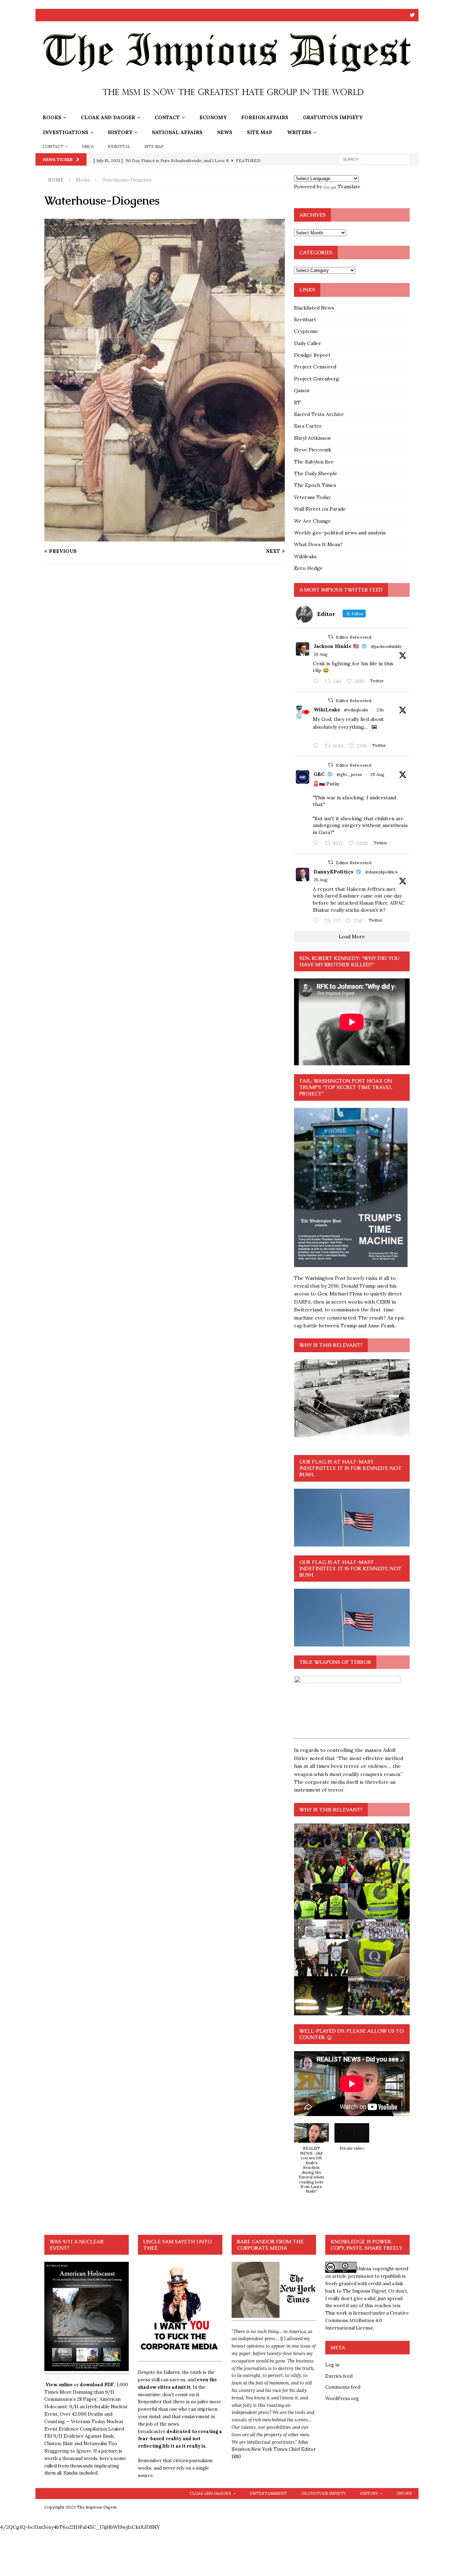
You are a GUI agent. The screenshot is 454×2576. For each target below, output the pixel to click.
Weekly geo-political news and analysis (340, 533)
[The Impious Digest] (227, 106)
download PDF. (97, 2385)
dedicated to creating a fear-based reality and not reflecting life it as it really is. (180, 2439)
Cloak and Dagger (108, 117)
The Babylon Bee (314, 462)
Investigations (66, 132)
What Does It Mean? (318, 544)
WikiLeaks (327, 710)
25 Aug (377, 774)
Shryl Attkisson (312, 438)
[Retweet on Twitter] (331, 637)
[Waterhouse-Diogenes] (165, 538)
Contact (167, 117)
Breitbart (305, 320)
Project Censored (315, 367)
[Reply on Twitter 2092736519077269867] (317, 746)
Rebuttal (119, 146)
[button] (311, 2162)
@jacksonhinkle (386, 646)
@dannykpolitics (381, 872)
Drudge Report (312, 355)
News (225, 132)
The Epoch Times (315, 485)
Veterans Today (312, 497)
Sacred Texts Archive (319, 414)
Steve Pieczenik (313, 450)
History (120, 132)
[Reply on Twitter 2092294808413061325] (317, 843)
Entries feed (339, 2376)
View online (59, 2385)
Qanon (302, 390)
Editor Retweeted (354, 637)
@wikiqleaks (356, 710)
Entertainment (268, 2493)
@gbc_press (349, 774)
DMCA (88, 146)
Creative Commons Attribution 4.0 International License (367, 2320)
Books (52, 117)
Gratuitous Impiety (333, 117)
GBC (319, 774)
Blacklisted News (314, 308)
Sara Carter (308, 426)
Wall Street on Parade (320, 509)
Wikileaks (305, 556)
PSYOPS (404, 2493)
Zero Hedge (308, 568)
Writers (299, 132)
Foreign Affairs (265, 117)
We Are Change (312, 521)
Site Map (260, 132)
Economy (213, 117)
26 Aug (321, 654)
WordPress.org (342, 2399)
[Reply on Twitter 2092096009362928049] (317, 921)
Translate (349, 187)
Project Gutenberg (317, 379)
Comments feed (343, 2387)
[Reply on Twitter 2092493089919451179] (317, 682)
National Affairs (177, 132)
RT (297, 402)
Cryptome (306, 331)
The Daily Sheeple (316, 473)
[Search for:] (374, 159)
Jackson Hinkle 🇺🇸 (336, 646)
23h (380, 710)
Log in (332, 2365)
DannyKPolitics (333, 872)
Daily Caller (308, 343)
